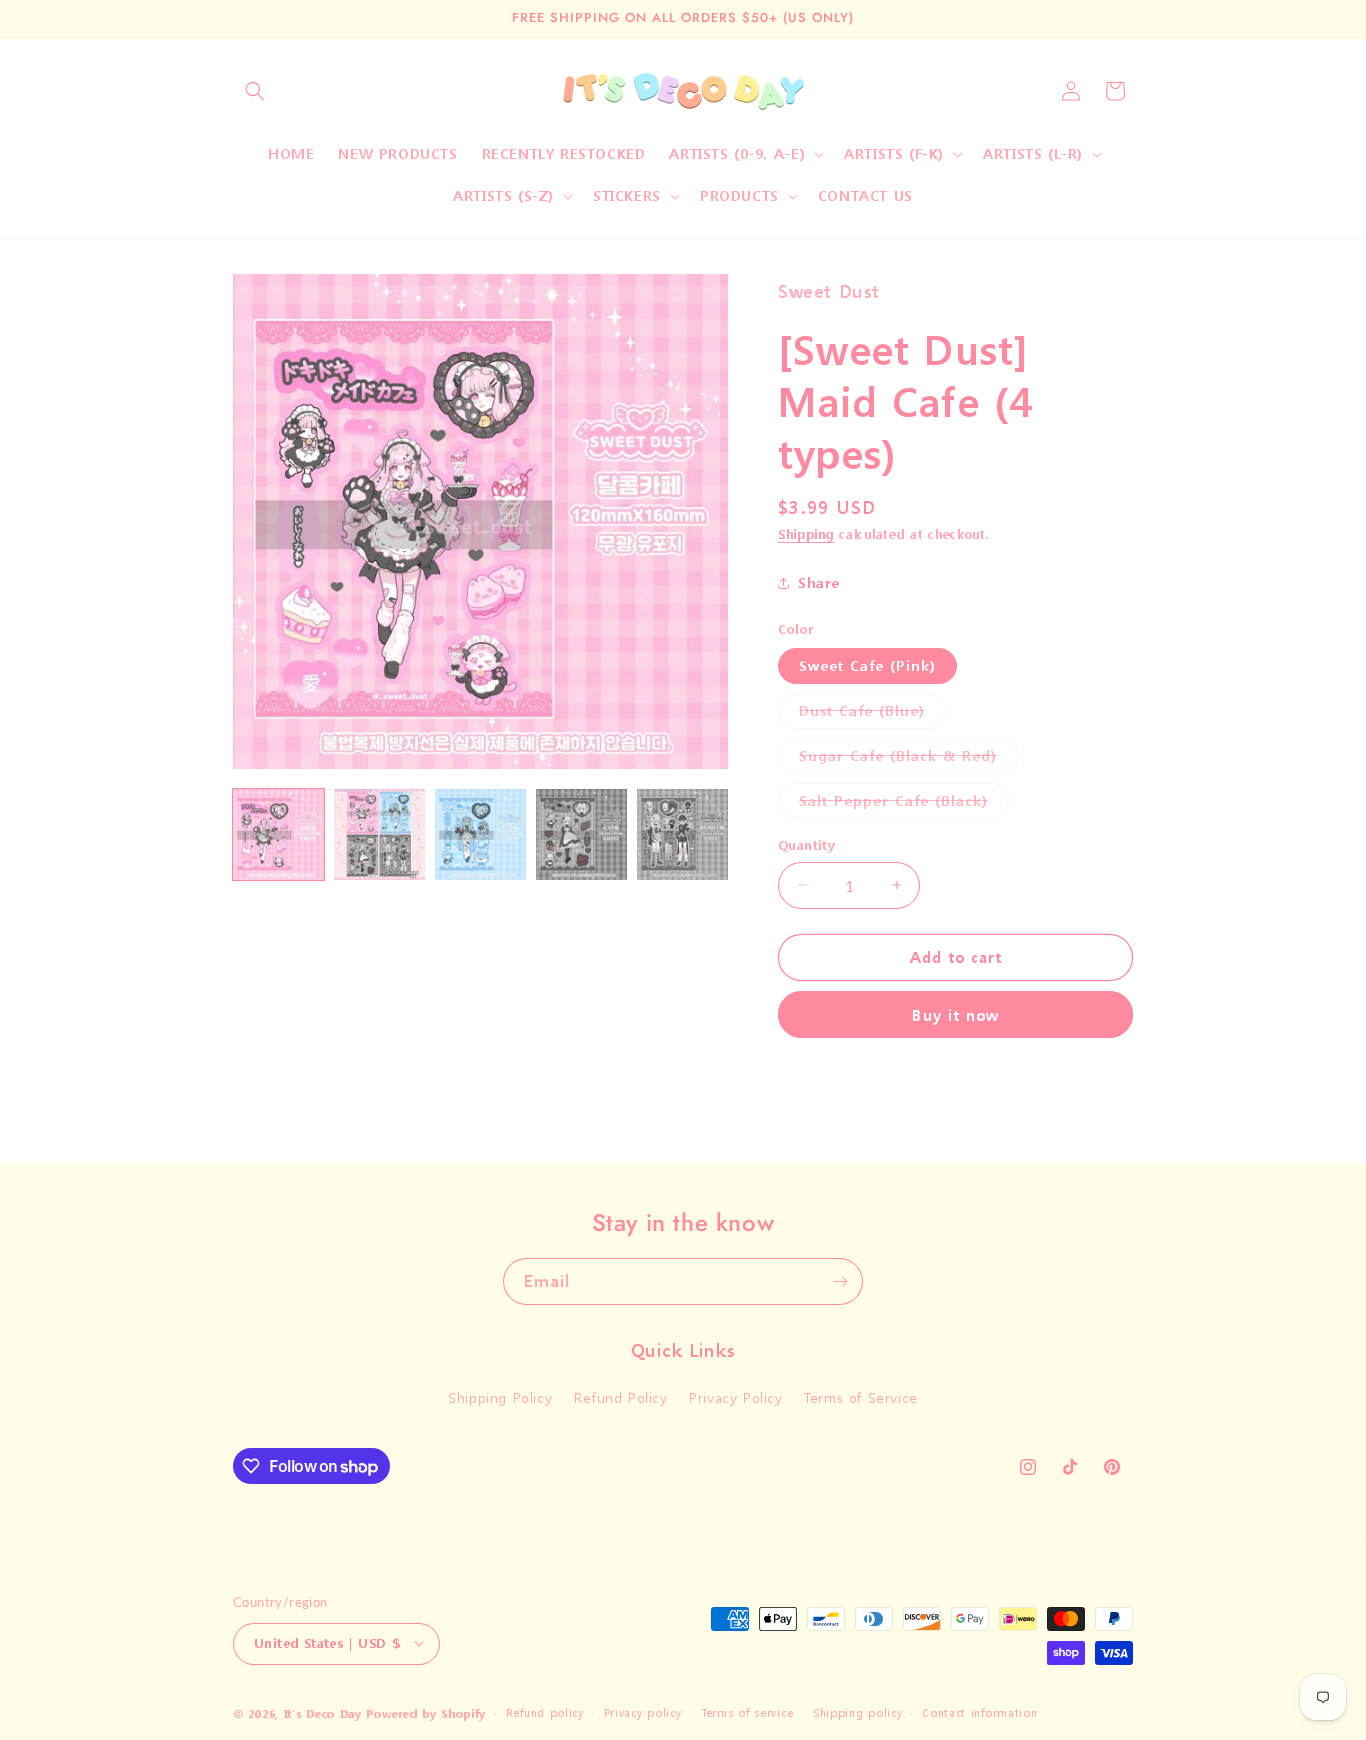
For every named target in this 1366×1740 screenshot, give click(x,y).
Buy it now (955, 1015)
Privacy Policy (735, 1398)
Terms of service (747, 1712)
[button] (255, 91)
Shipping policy (858, 1712)
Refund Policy (621, 1398)
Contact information (979, 1712)
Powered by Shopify (426, 1713)
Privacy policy (643, 1712)
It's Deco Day (323, 1713)
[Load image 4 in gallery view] (581, 834)
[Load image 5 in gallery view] (682, 834)
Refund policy (545, 1712)
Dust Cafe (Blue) (872, 714)
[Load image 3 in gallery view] (480, 834)
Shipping (806, 534)
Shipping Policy (500, 1398)
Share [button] (819, 582)
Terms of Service (861, 1398)
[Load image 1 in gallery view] (278, 834)
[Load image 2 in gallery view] (379, 834)
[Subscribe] (840, 1281)
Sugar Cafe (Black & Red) (908, 759)
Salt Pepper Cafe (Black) (904, 804)
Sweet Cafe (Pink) (867, 665)
